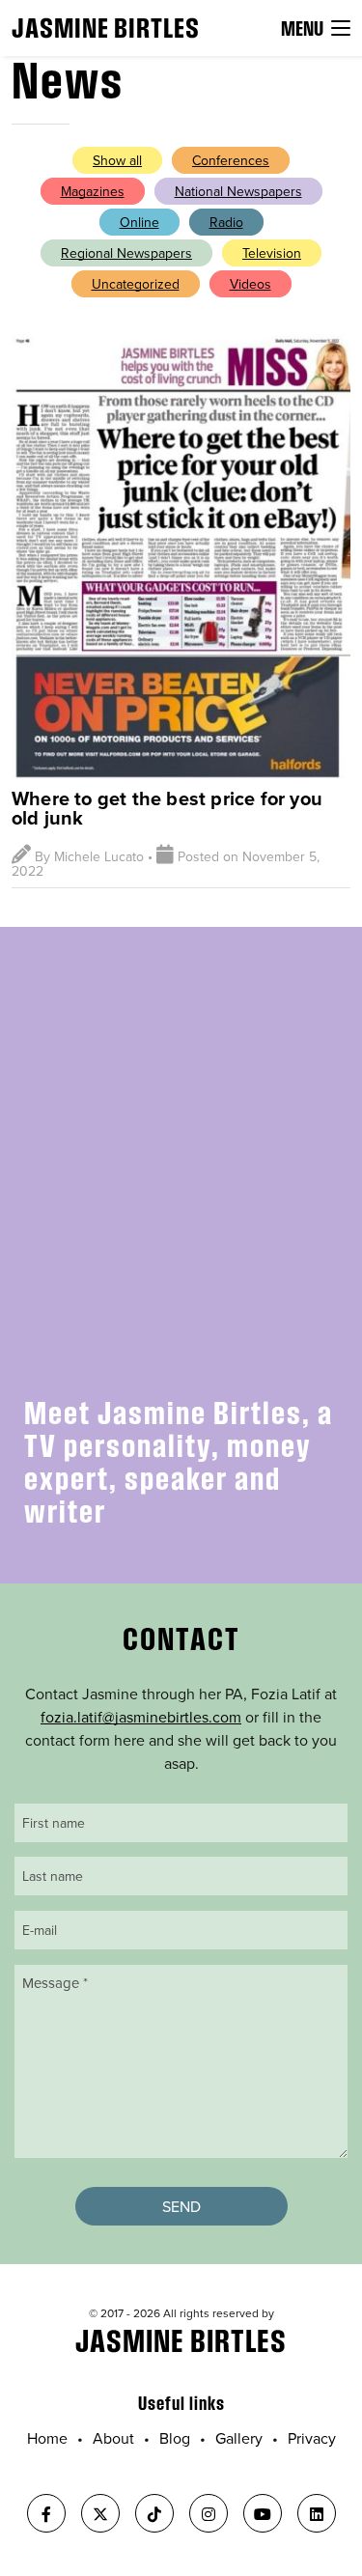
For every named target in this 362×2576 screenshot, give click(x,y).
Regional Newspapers (126, 253)
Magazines (93, 191)
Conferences (231, 160)
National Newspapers (238, 191)
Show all (117, 160)
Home (47, 2438)
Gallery (239, 2438)
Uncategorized (136, 284)
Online (139, 222)
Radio (226, 222)
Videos (251, 284)
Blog (175, 2438)
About (113, 2438)
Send (181, 2206)
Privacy (312, 2438)
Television (272, 253)
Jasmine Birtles (106, 28)
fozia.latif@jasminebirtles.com (141, 1717)
